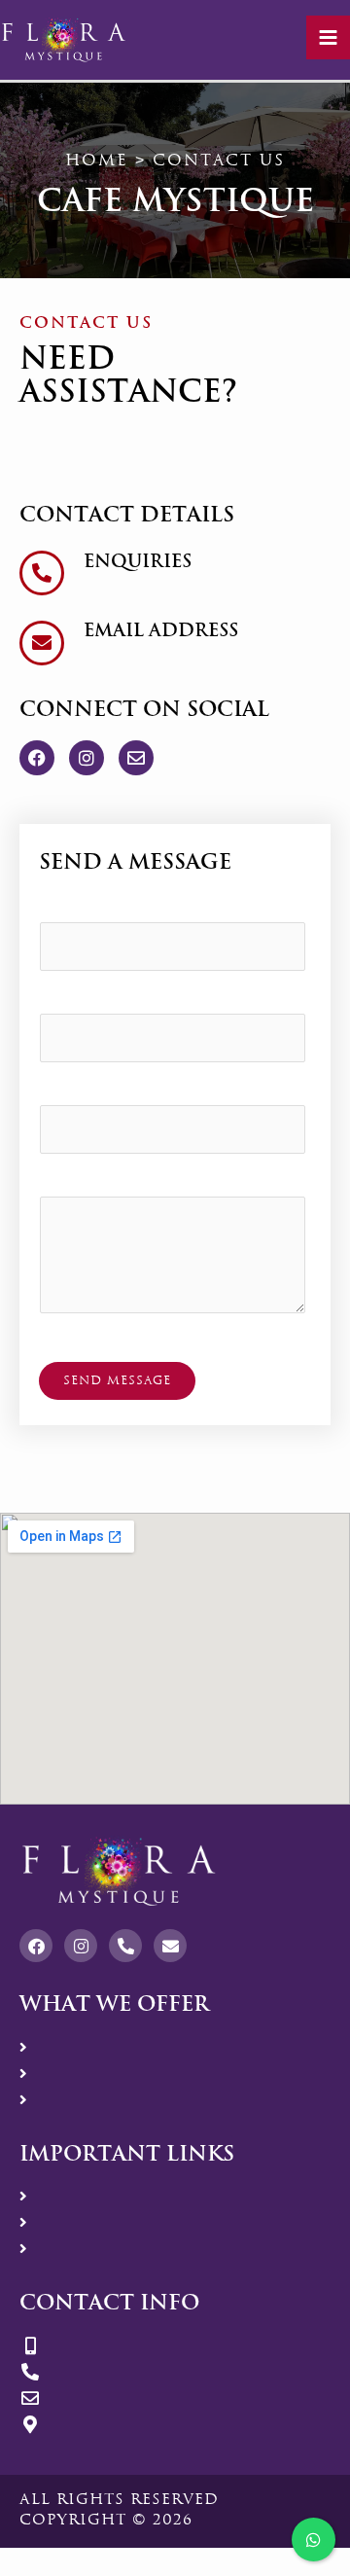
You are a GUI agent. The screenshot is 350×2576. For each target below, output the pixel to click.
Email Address (98, 1002)
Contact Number (105, 1093)
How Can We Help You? (132, 1184)
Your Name (86, 910)
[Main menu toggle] (328, 37)
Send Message (117, 1380)
